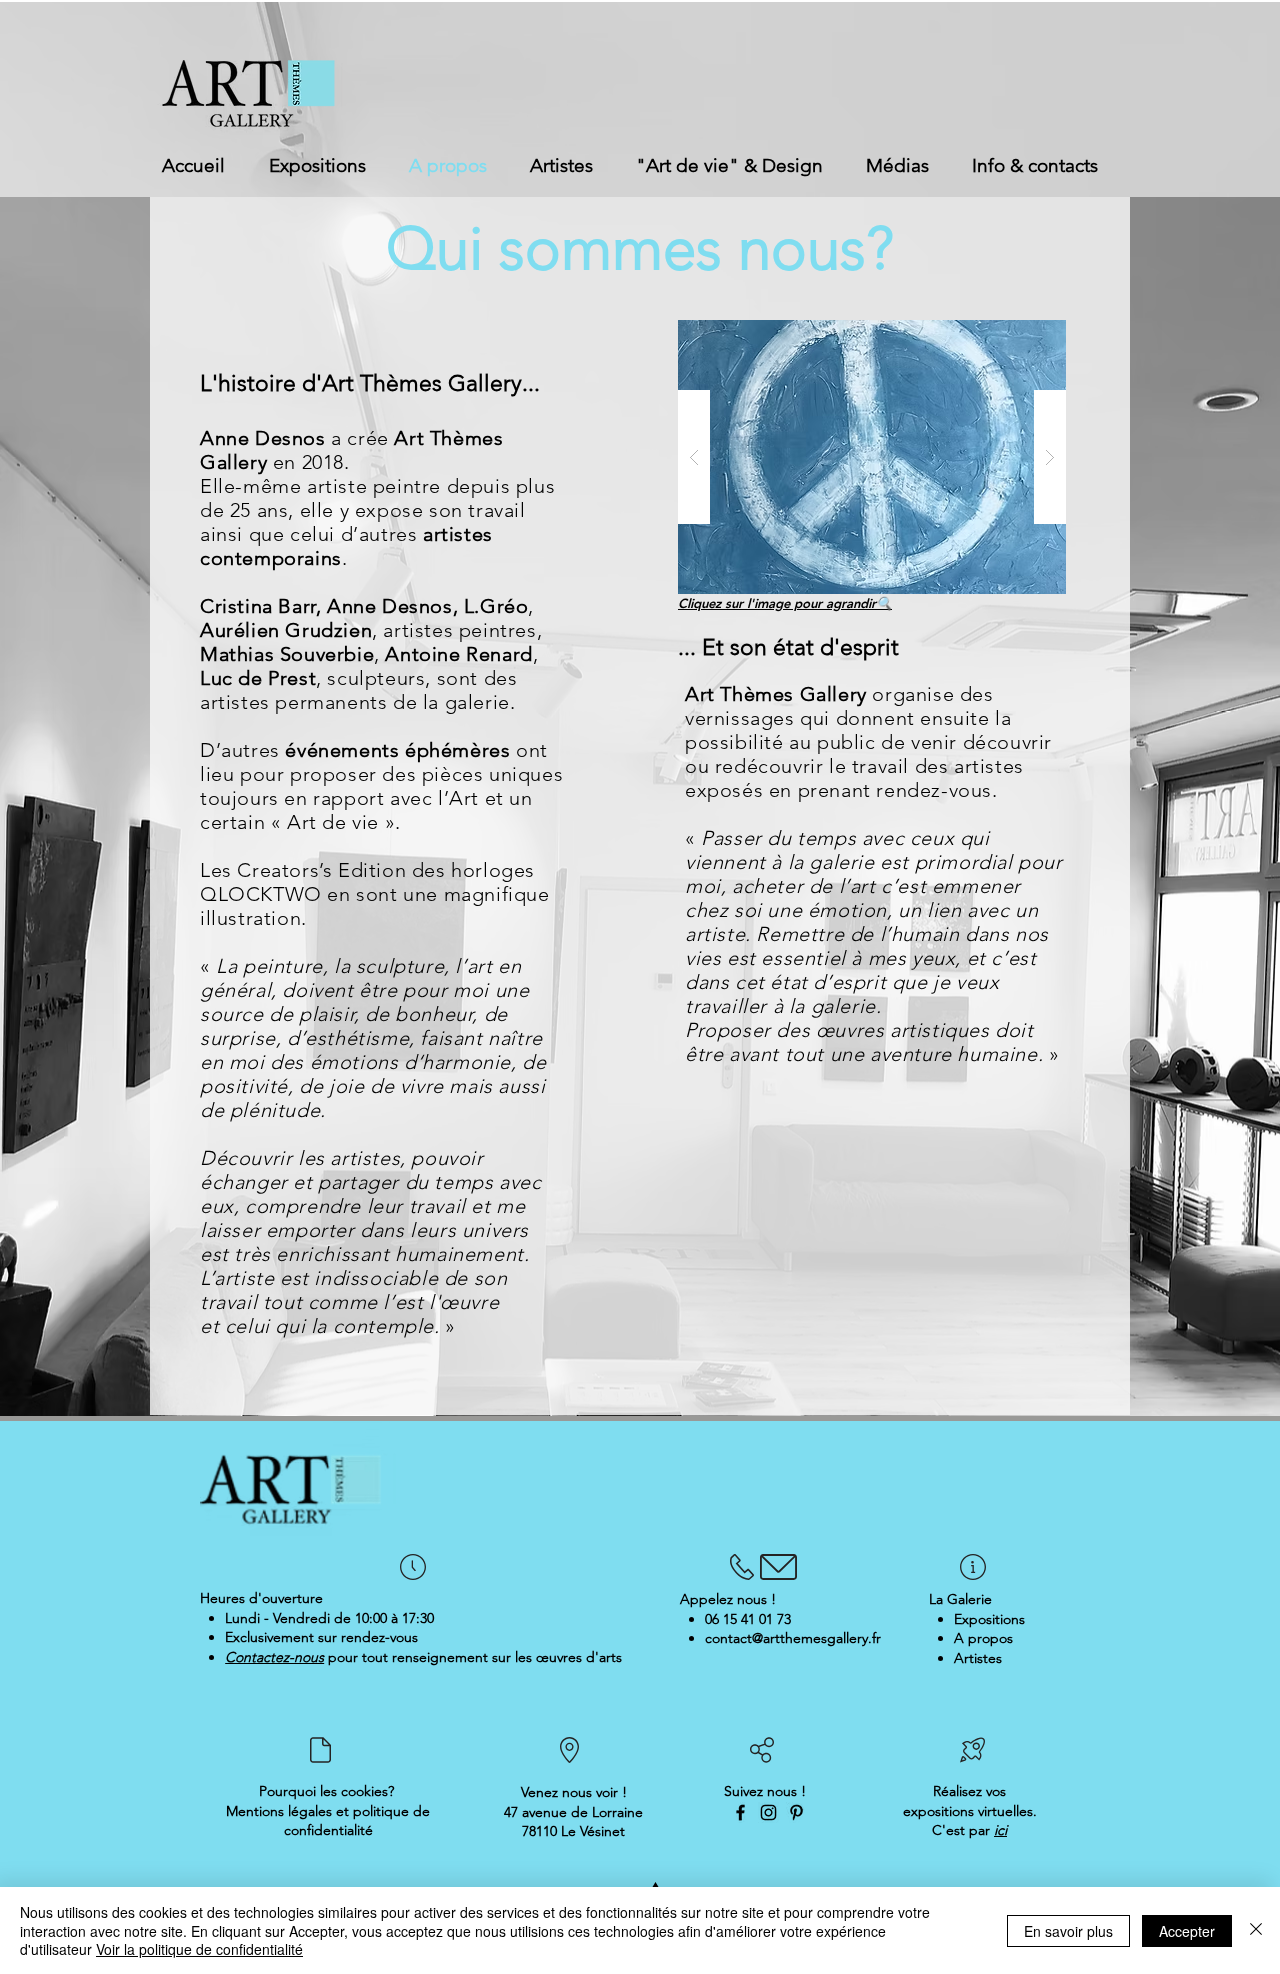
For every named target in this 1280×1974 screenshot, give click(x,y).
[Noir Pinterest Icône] (796, 1812)
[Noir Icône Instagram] (768, 1812)
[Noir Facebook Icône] (740, 1812)
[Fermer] (1256, 1930)
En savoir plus (1068, 1931)
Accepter (1187, 1931)
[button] (872, 457)
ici (1000, 1830)
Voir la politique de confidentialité (199, 1949)
